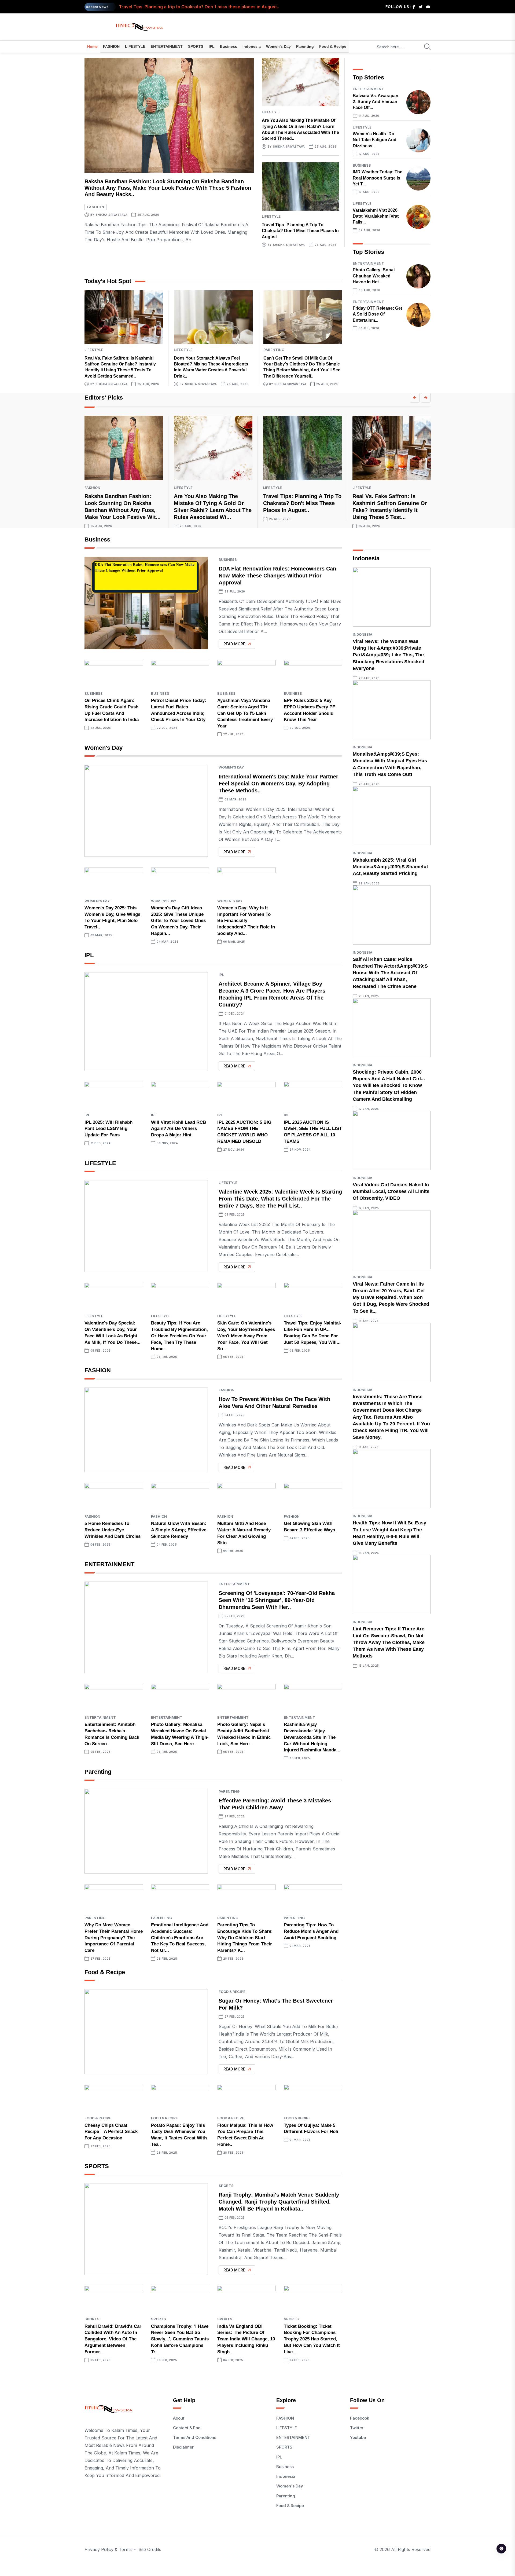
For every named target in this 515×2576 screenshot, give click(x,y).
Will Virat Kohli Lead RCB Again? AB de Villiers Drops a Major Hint (179, 1129)
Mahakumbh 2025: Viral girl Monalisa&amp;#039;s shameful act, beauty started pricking (390, 867)
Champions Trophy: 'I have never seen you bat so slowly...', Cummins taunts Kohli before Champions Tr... (180, 2339)
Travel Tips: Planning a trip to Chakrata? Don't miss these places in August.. (300, 231)
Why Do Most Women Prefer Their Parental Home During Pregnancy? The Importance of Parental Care (114, 1938)
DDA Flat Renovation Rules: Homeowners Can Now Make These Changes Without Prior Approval (277, 576)
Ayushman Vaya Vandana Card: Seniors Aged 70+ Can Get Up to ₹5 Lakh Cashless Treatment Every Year (245, 713)
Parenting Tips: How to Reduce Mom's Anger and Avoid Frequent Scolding (311, 1931)
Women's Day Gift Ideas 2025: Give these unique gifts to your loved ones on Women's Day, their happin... (178, 921)
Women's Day (278, 46)
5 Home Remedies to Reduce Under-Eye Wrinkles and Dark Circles (113, 1530)
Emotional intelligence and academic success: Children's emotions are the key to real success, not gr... (180, 1938)
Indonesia (252, 46)
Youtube (358, 2437)
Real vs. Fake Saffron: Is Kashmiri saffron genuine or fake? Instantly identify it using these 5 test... (222, 7)
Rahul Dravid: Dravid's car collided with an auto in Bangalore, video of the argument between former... (113, 2339)
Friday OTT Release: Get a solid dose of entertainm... (377, 314)
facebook (360, 2418)
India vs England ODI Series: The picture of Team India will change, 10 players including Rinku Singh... (246, 2339)
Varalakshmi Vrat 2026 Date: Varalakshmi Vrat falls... (376, 216)
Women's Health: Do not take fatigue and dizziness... (375, 140)
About (179, 2418)
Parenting (305, 46)
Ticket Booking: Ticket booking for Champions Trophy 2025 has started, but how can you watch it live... (312, 2339)
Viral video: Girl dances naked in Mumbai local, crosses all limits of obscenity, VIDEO (391, 1191)
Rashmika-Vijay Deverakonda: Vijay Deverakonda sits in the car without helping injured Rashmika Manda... (312, 1737)
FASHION (111, 46)
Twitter (357, 2428)
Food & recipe (333, 46)
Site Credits (150, 2549)
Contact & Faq (187, 2428)
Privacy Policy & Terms (108, 2549)
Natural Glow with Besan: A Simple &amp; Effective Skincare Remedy (179, 1530)
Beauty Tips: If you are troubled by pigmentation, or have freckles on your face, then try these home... (179, 1336)
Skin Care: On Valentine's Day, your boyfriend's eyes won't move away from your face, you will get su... (246, 1336)
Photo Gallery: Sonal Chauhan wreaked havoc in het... (374, 276)
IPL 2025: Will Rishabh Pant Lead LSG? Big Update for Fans (108, 1129)
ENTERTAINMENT (167, 46)
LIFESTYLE (135, 46)
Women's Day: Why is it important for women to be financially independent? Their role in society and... (246, 921)
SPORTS (196, 46)
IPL (212, 46)
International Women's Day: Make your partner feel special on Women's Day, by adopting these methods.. (278, 784)
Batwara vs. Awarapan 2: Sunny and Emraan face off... (376, 102)
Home (92, 46)
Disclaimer (183, 2447)
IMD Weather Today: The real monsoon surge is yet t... (378, 178)
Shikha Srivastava (112, 215)
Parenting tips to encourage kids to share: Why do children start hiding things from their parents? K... (245, 1938)
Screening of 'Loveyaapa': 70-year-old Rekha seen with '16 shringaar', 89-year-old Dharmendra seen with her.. (277, 1600)
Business (229, 46)
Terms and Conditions (195, 2437)
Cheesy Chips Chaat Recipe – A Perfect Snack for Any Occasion (111, 2132)
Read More (234, 644)
